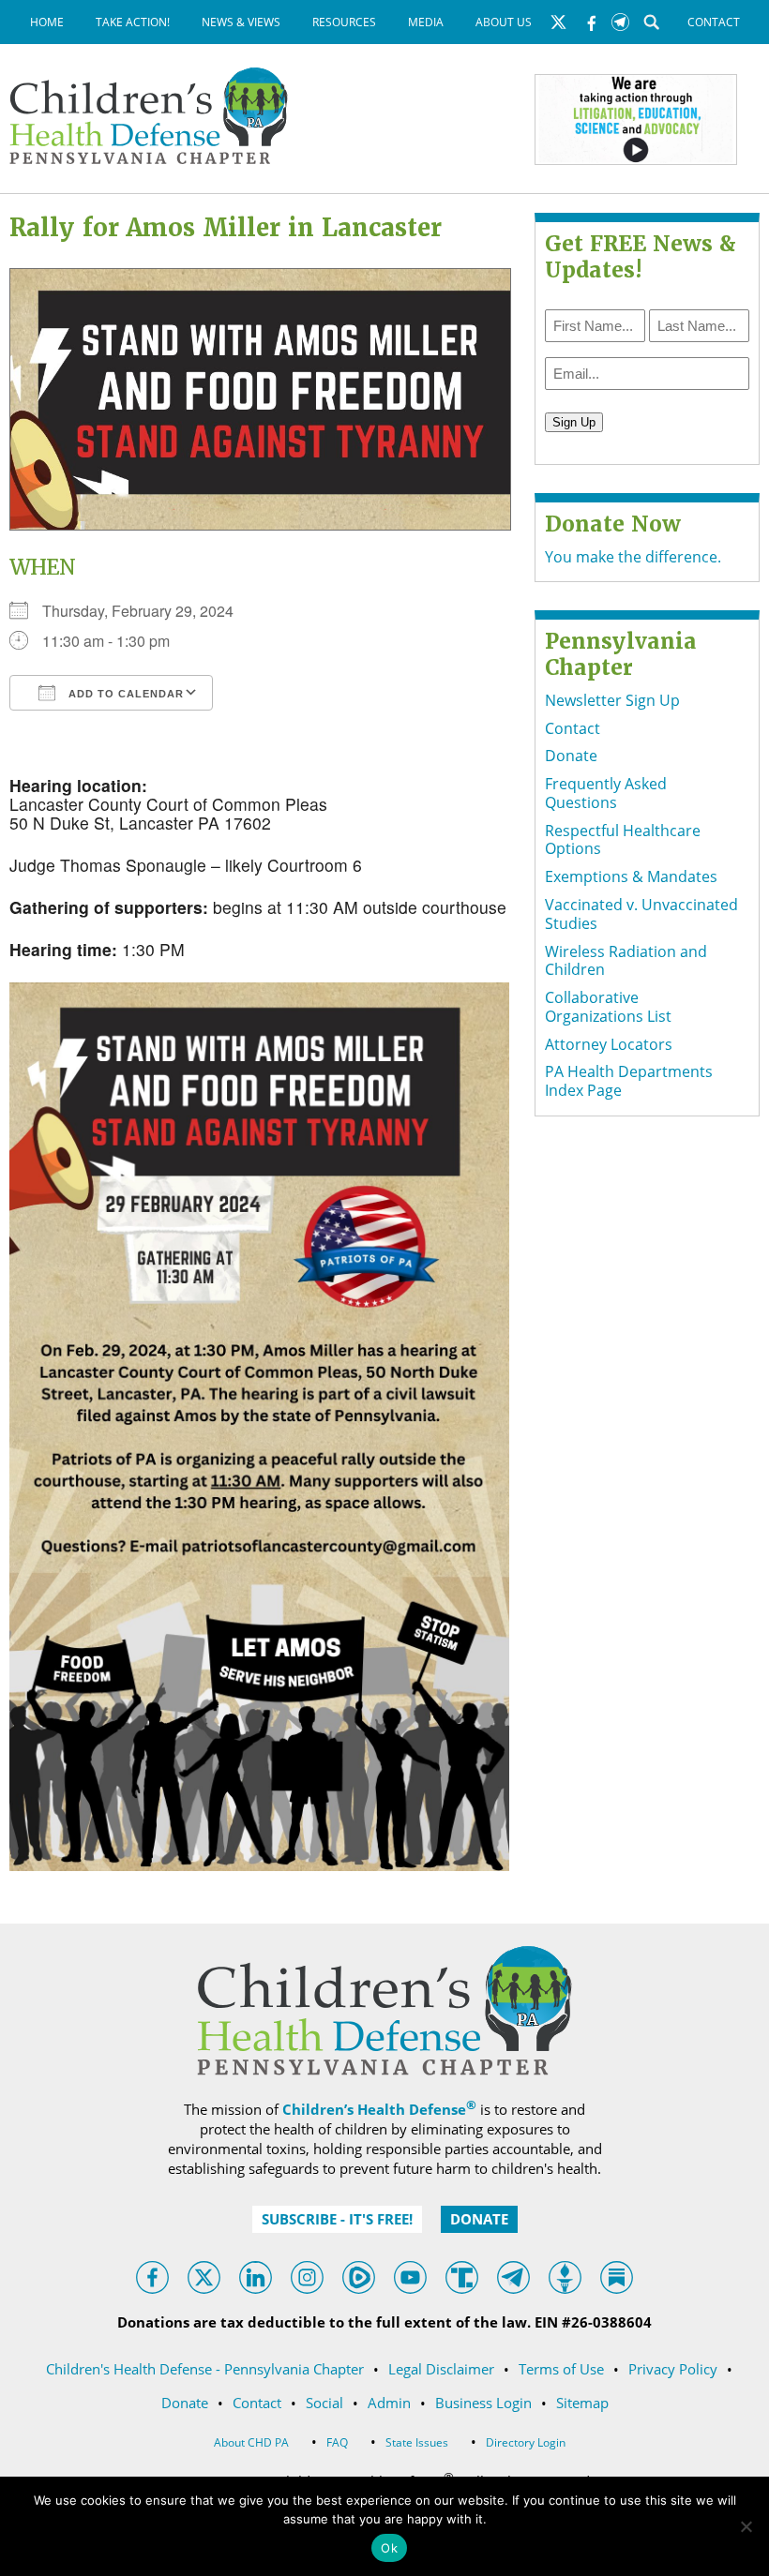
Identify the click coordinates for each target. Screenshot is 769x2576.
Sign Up (179, 488)
